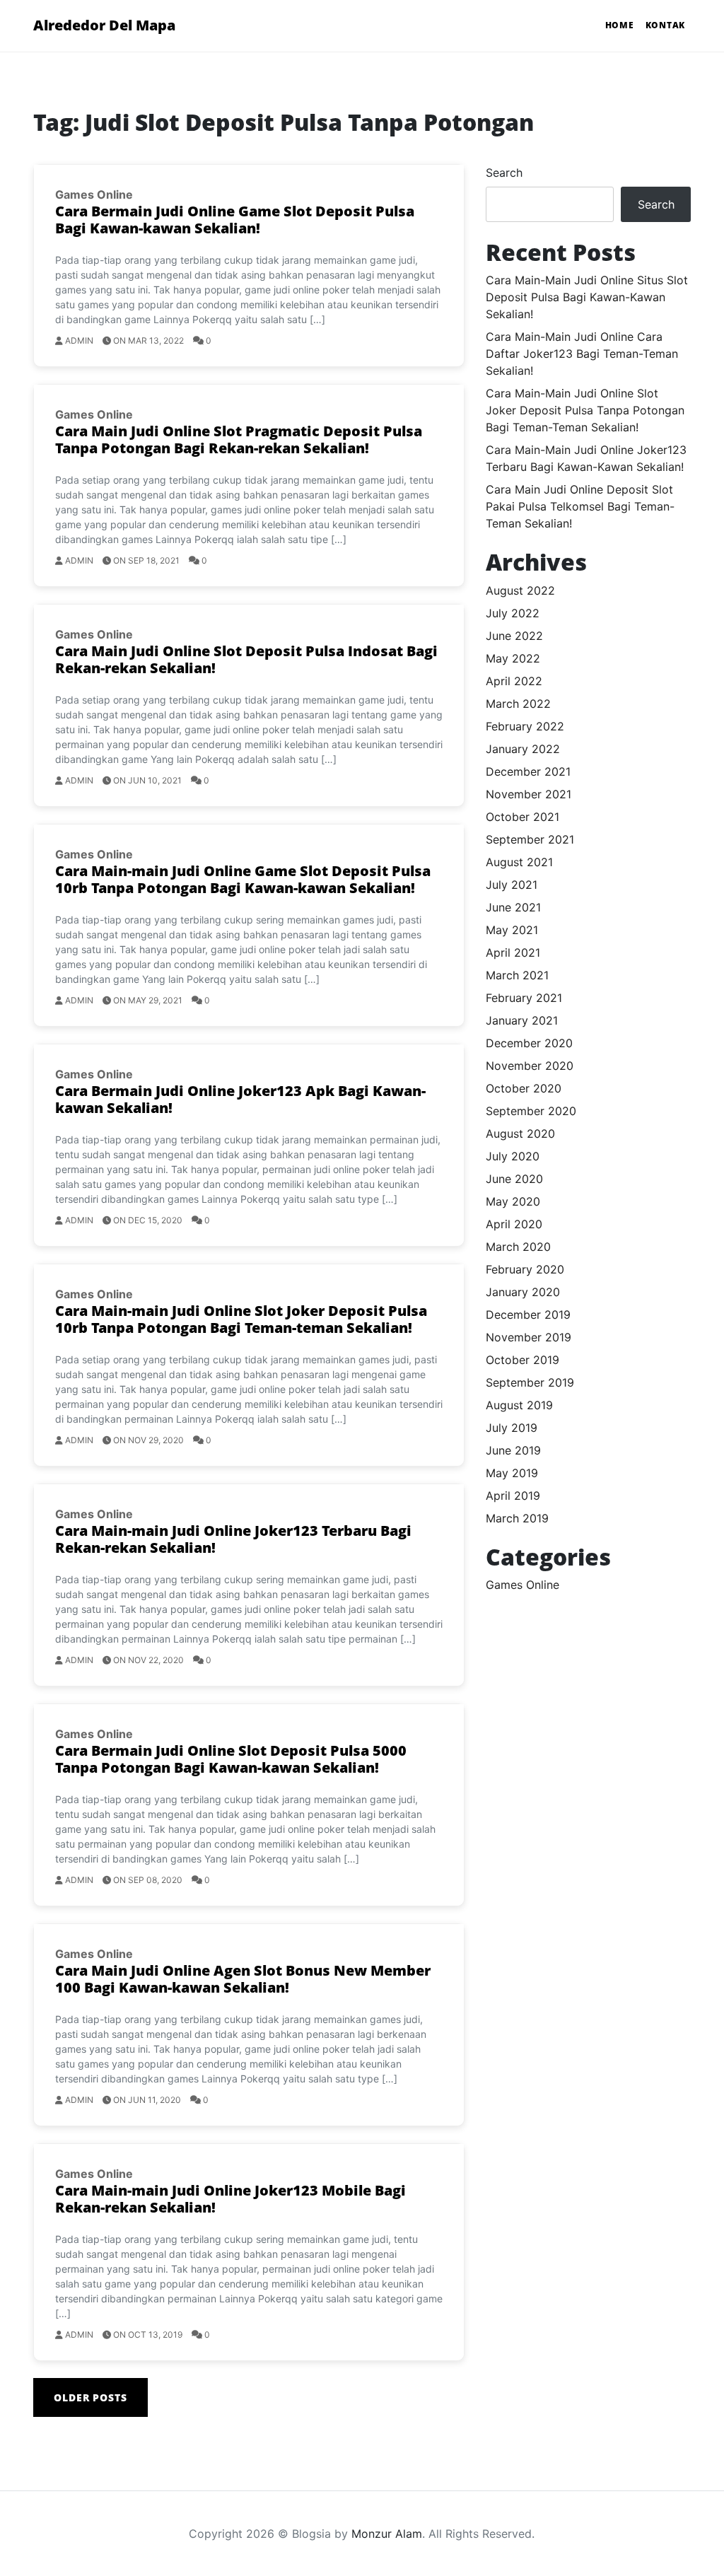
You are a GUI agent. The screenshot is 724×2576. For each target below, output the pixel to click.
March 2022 (518, 704)
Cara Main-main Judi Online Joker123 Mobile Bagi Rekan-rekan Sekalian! (230, 2199)
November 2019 (529, 1337)
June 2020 (514, 1179)
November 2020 (530, 1066)
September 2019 (530, 1382)
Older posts (90, 2397)
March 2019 (517, 1518)
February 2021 (524, 998)
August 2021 (519, 862)
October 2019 (522, 1360)
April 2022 (514, 681)
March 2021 (517, 975)
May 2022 (513, 658)
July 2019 (512, 1428)
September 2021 (530, 839)
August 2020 (520, 1133)
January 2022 (523, 749)
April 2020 (514, 1224)
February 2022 (525, 726)
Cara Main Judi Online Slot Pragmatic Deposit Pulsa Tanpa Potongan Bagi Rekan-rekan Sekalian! (239, 439)
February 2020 (525, 1269)
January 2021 (522, 1020)
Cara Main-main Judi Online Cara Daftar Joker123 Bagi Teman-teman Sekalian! (582, 354)
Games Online (94, 194)
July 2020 (513, 1156)
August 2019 (519, 1405)
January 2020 (523, 1292)
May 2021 (512, 930)
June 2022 (514, 636)
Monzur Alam (387, 2534)
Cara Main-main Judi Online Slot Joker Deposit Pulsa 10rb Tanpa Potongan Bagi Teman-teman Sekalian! (241, 1319)
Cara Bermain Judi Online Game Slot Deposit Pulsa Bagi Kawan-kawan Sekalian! (235, 220)
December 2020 (529, 1043)
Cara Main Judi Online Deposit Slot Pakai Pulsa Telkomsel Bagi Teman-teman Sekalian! (580, 506)
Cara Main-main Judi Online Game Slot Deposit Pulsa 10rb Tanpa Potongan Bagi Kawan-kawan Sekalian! (243, 879)
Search (504, 173)
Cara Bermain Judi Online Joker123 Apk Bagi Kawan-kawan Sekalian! (240, 1099)
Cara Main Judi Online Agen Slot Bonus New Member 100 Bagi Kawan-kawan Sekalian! (243, 1979)
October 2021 (522, 817)
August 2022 (520, 590)
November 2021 (529, 794)
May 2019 (512, 1473)
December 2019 (528, 1315)
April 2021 (513, 952)
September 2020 (531, 1111)
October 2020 (524, 1088)
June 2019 (513, 1450)
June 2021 (513, 907)
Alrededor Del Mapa (104, 25)
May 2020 (513, 1201)
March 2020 (518, 1247)
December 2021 (528, 771)
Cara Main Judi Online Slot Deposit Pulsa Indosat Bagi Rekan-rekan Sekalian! (246, 659)
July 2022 (513, 613)
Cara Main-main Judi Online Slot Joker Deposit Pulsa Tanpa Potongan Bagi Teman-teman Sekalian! (585, 410)
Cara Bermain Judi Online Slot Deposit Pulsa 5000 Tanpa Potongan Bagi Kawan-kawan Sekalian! (231, 1759)
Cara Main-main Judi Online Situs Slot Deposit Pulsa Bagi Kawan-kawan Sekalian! (587, 297)
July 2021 (512, 885)
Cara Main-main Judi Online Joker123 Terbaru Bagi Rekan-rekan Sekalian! (233, 1539)
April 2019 (513, 1496)
